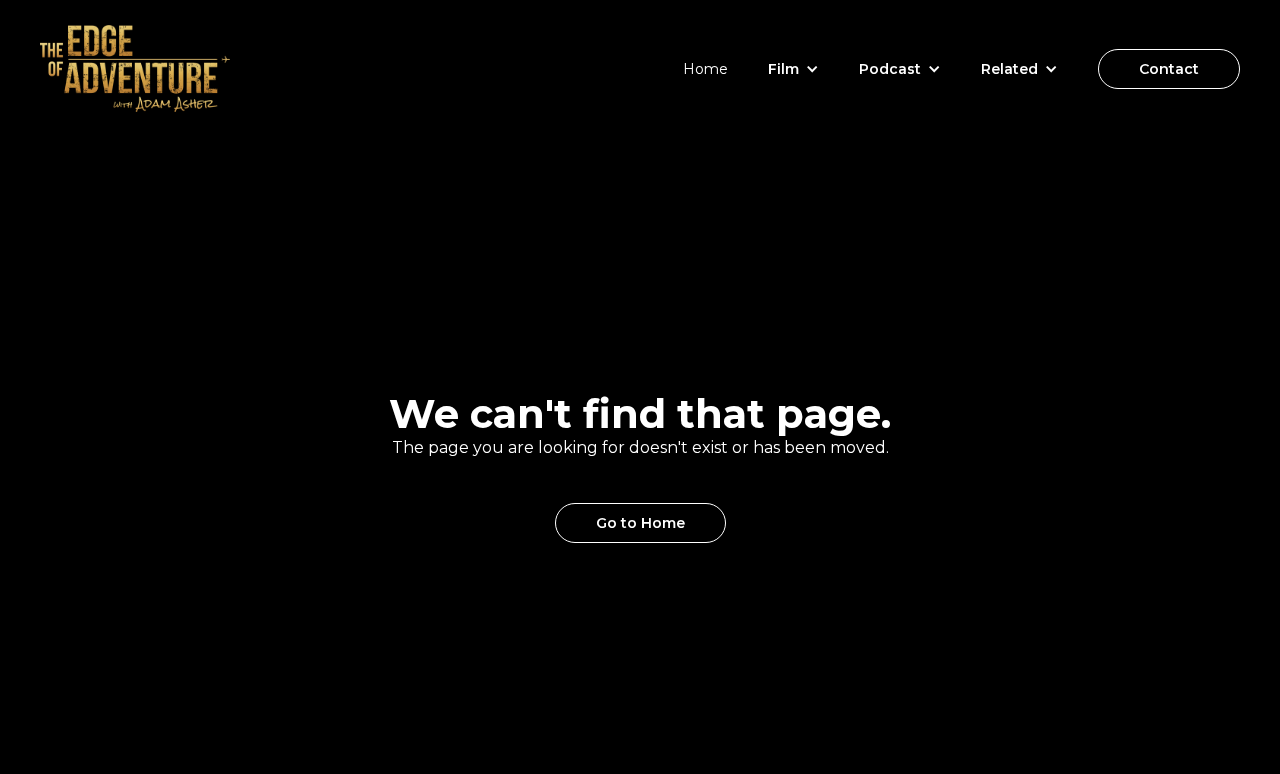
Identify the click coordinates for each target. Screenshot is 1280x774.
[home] (135, 68)
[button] (793, 69)
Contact (1169, 69)
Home (705, 69)
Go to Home (640, 523)
